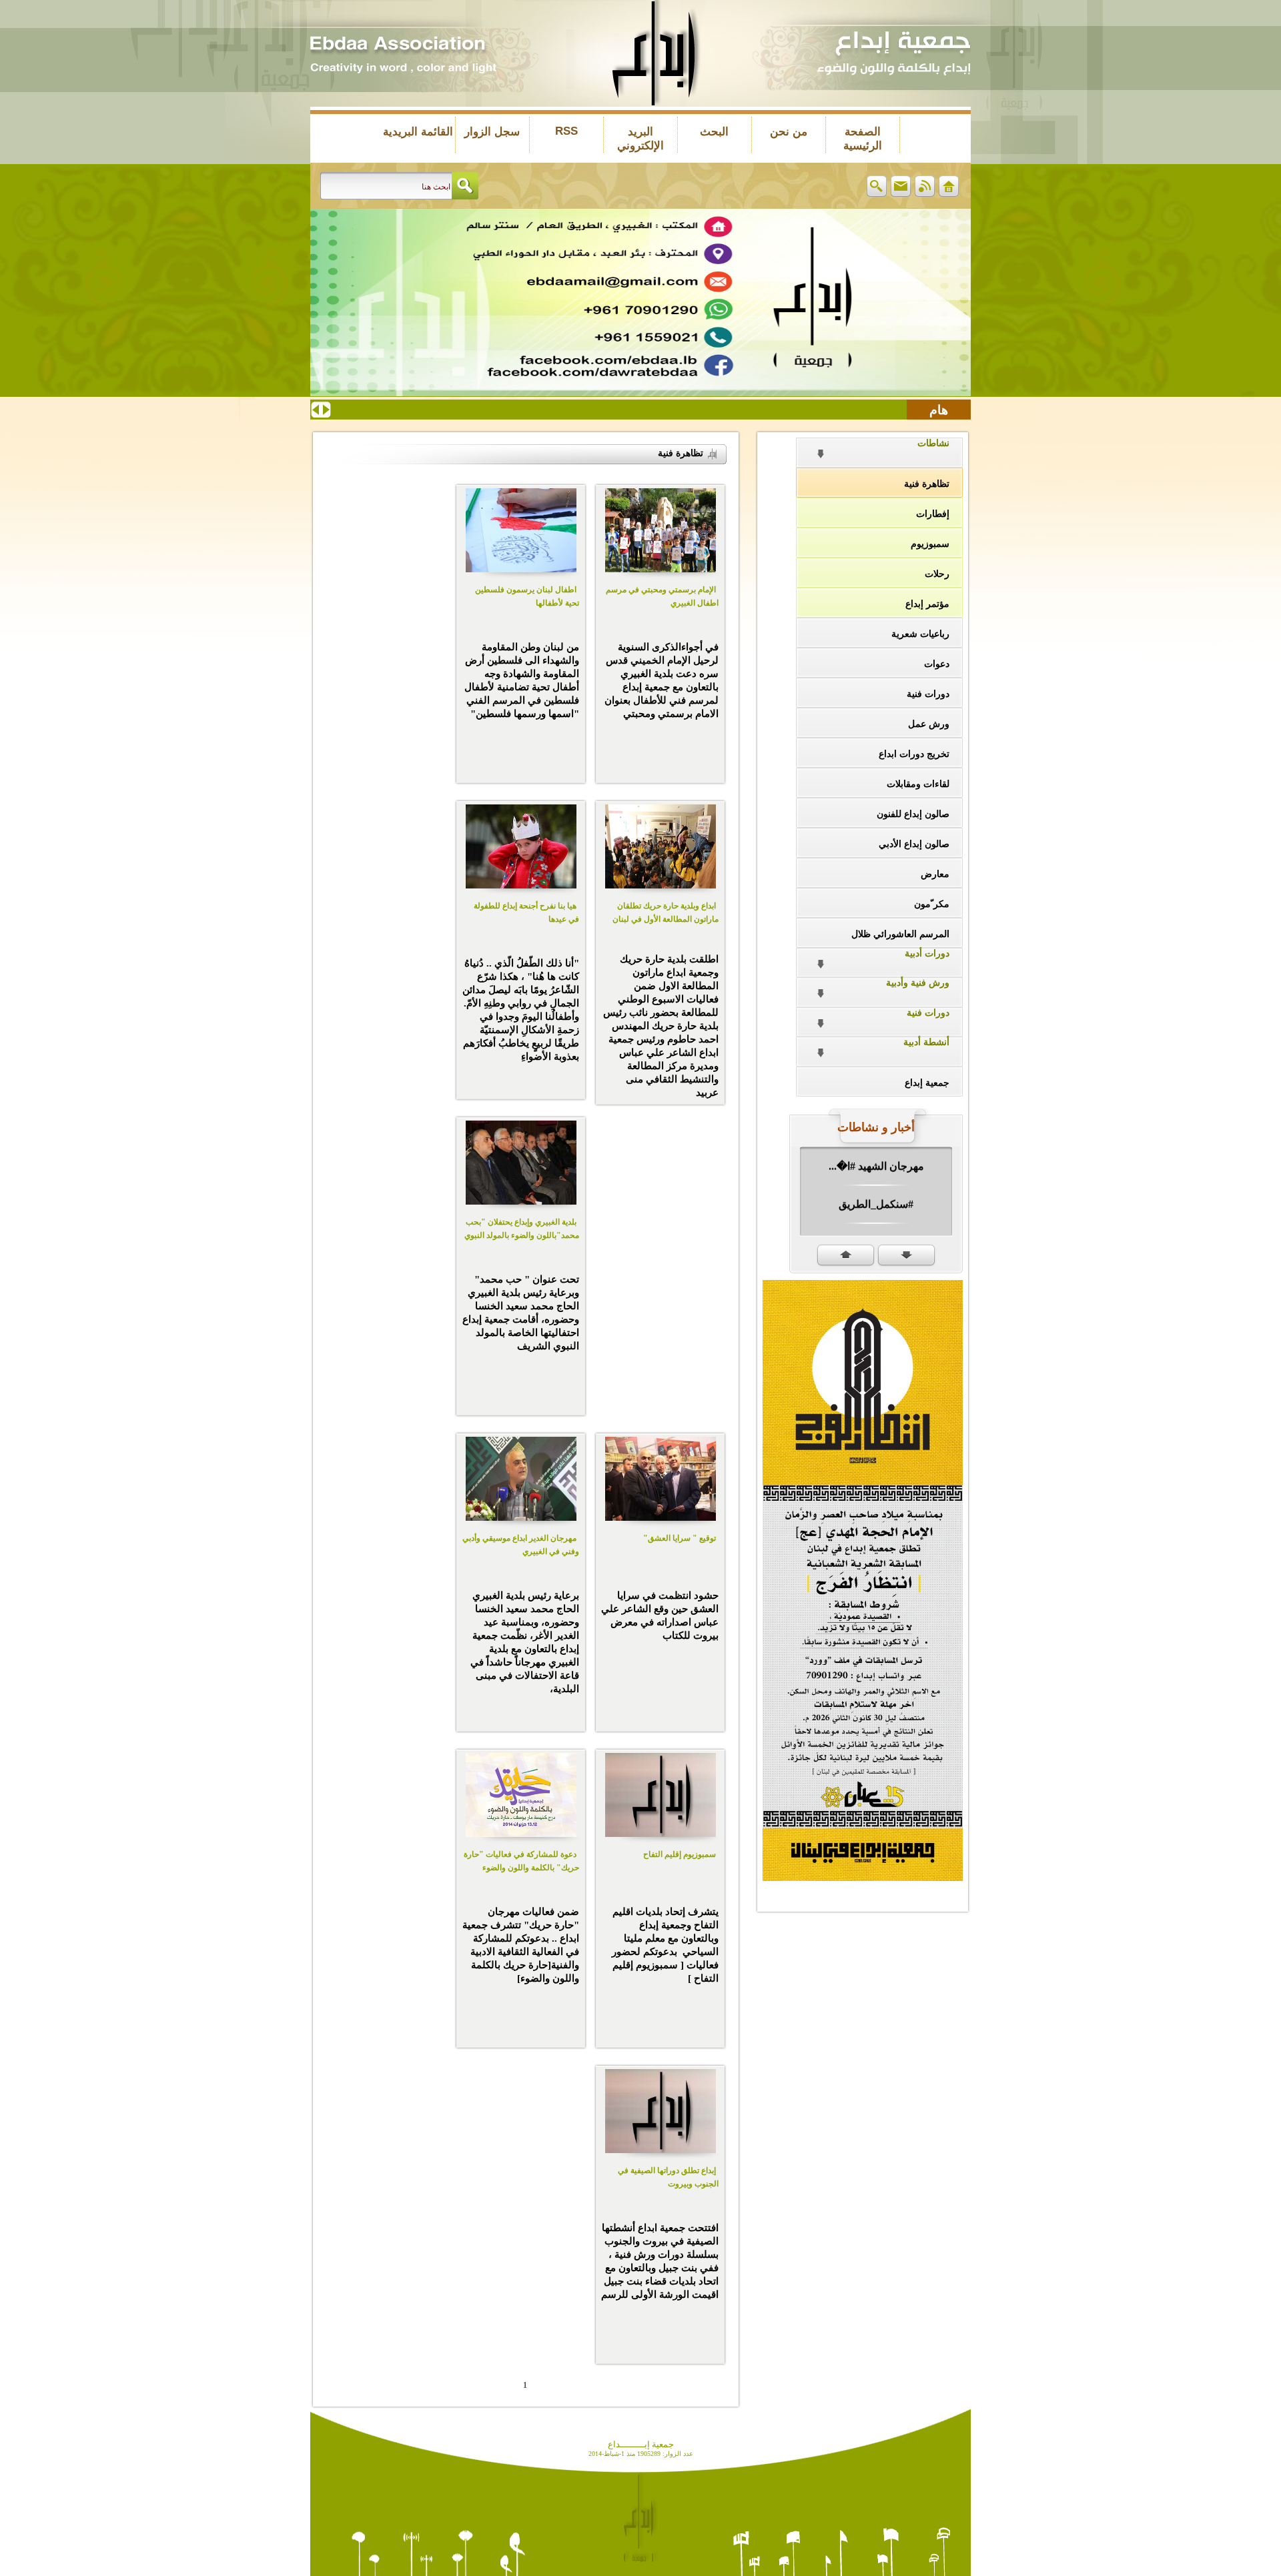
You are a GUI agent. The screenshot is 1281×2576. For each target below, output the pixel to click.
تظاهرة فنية (927, 484)
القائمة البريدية (418, 132)
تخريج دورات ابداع (914, 754)
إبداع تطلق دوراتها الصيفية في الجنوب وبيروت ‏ (668, 2177)
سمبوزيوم (930, 544)
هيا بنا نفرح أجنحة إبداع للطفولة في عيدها (526, 912)
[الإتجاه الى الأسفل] (906, 1256)
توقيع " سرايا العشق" (680, 1538)
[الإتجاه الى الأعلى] (846, 1256)
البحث (714, 132)
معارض (935, 874)
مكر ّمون (932, 904)
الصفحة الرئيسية (863, 139)
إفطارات (933, 514)
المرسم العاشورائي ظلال (900, 934)
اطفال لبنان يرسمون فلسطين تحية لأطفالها (527, 596)
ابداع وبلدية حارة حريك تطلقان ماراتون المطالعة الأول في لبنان (666, 912)
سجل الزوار (492, 132)
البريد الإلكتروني (640, 139)
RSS (566, 131)
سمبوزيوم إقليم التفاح (680, 1854)
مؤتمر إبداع (927, 604)
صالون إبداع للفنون (913, 814)
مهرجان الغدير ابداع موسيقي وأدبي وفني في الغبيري (521, 1545)
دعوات (937, 664)
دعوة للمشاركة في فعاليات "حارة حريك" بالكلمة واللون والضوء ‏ (521, 1861)
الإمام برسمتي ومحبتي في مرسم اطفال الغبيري (662, 596)
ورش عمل (929, 724)
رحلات (937, 574)
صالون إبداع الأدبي (914, 844)
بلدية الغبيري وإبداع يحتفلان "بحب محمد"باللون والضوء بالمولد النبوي (522, 1229)
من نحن (789, 132)
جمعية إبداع (927, 1083)
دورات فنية (928, 694)
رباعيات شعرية (920, 634)
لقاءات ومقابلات (918, 784)
